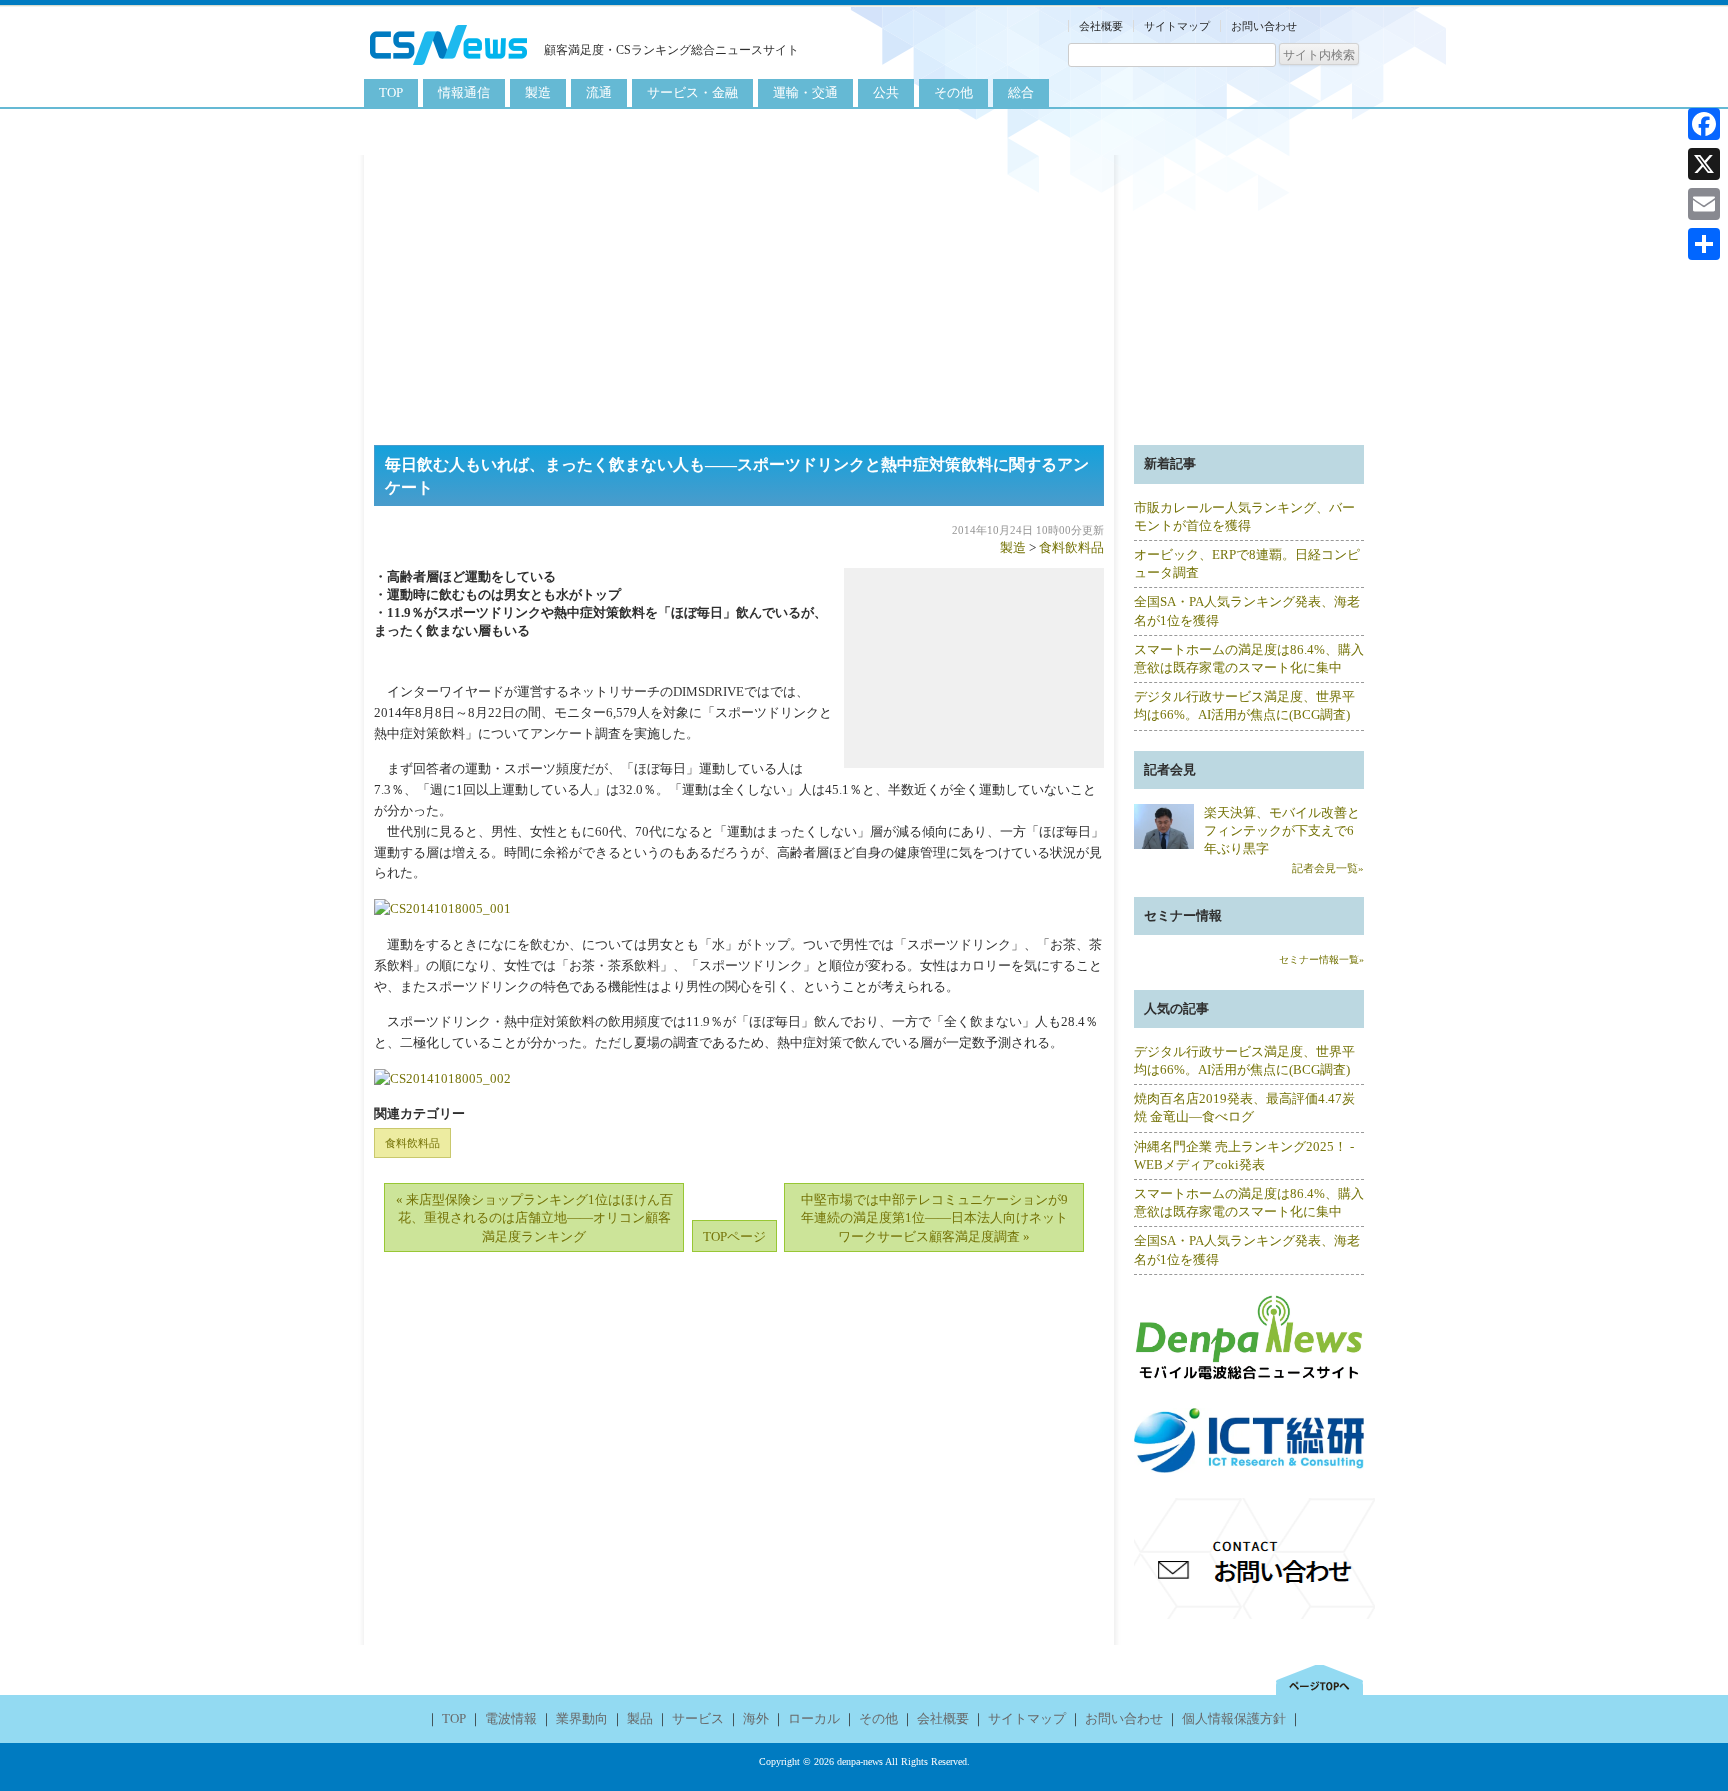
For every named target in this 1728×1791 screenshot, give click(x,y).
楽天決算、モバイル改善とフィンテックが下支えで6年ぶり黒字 (1282, 830)
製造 (538, 92)
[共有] (1704, 244)
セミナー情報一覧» (1321, 959)
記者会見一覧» (1328, 868)
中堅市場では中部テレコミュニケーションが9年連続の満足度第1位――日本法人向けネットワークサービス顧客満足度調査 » (934, 1217)
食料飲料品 (1071, 547)
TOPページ (734, 1236)
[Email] (1704, 204)
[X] (1704, 164)
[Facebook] (1704, 124)
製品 (640, 1718)
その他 (953, 92)
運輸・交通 (805, 92)
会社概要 (1101, 26)
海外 (756, 1718)
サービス (698, 1718)
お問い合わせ (1264, 26)
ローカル (814, 1718)
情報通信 (464, 92)
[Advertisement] (864, 295)
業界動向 (582, 1718)
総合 (1021, 92)
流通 (599, 92)
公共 (886, 92)
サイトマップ (1177, 26)
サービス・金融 (692, 92)
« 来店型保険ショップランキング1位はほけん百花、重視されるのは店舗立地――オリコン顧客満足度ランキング (534, 1217)
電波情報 (511, 1718)
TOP (391, 92)
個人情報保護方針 (1234, 1718)
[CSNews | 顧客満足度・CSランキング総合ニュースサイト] (449, 67)
